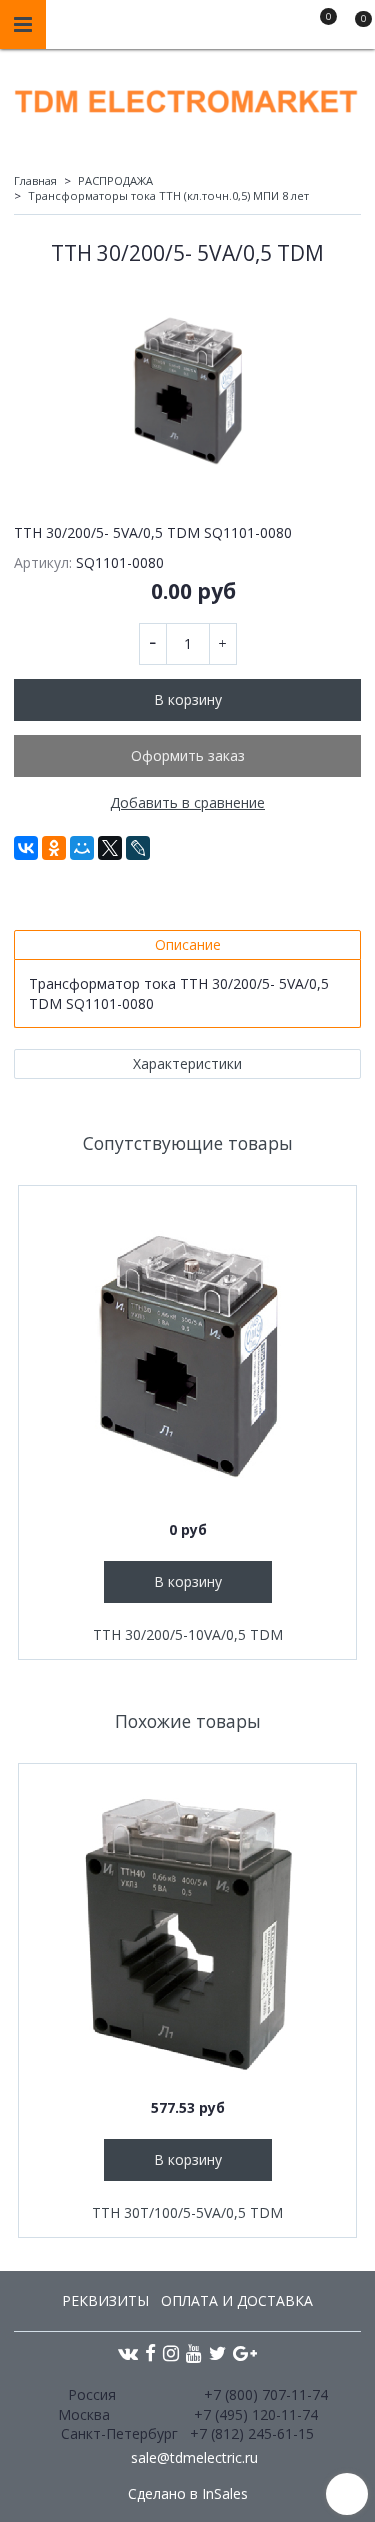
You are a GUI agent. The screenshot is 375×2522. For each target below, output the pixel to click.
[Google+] (245, 2352)
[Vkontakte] (128, 2352)
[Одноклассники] (54, 848)
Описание (188, 944)
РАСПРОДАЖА (115, 180)
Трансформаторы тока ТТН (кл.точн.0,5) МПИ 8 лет (168, 195)
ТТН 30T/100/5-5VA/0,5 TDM (187, 2212)
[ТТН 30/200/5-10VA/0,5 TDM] (187, 1354)
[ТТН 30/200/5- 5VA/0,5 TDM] (187, 390)
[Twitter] (217, 2352)
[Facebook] (150, 2352)
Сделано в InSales (188, 2494)
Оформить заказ (188, 755)
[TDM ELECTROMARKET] (187, 96)
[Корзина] (354, 28)
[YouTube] (194, 2352)
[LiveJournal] (138, 848)
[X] (110, 848)
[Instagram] (171, 2352)
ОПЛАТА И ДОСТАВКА (237, 2300)
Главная (35, 180)
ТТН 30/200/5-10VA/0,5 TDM (188, 1634)
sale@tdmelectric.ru (194, 2457)
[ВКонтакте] (26, 848)
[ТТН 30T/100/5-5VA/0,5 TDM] (187, 1932)
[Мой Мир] (82, 848)
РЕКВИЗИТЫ (105, 2300)
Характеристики (187, 1063)
